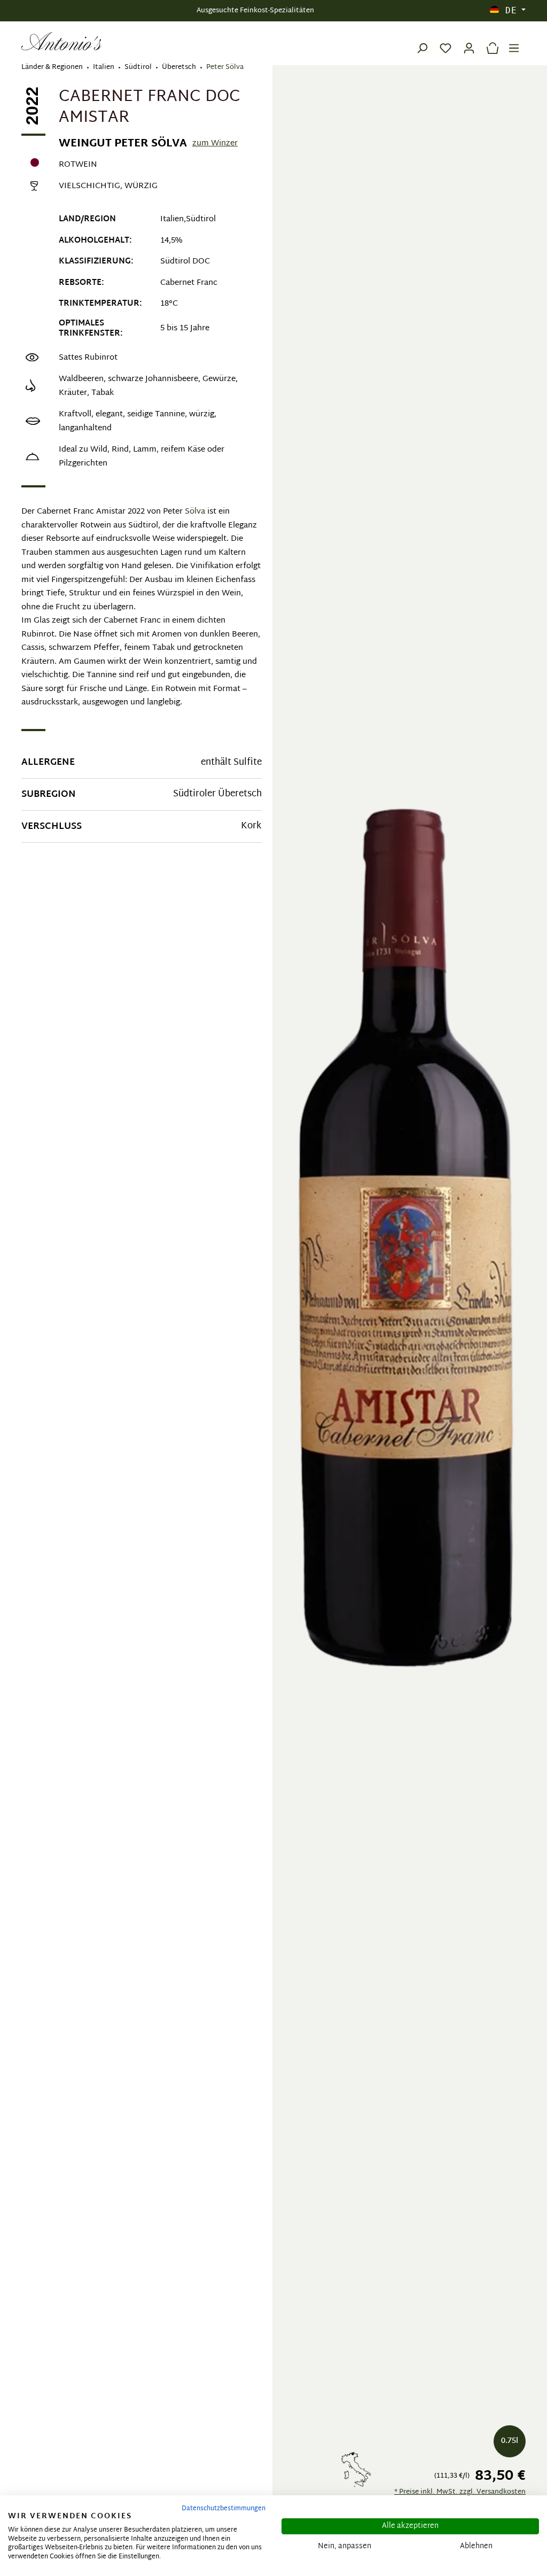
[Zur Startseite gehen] (61, 41)
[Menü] (514, 41)
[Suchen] (422, 41)
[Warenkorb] (490, 41)
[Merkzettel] (446, 41)
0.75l (510, 2441)
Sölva (195, 512)
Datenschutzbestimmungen (224, 2509)
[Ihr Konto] (469, 41)
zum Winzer (215, 144)
